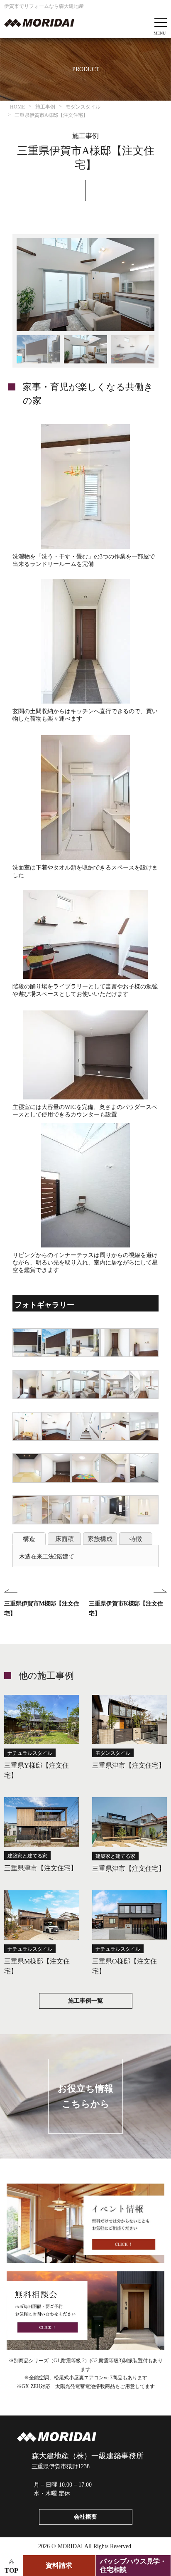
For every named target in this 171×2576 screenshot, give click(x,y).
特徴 (136, 1539)
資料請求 (59, 2565)
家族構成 (100, 1539)
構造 (29, 1539)
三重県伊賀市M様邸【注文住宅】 (42, 1609)
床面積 (65, 1539)
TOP (11, 2570)
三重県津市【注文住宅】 (129, 1765)
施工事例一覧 (85, 2001)
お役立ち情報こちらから (85, 2096)
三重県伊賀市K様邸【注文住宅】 (126, 1609)
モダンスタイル (113, 1753)
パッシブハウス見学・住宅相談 (133, 2565)
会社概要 (85, 2517)
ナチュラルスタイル (30, 1753)
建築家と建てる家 (27, 1856)
